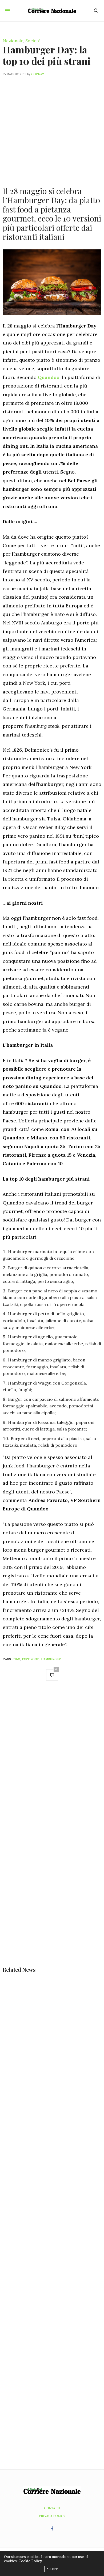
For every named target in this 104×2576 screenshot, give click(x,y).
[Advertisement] (52, 128)
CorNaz (38, 74)
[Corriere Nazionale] (52, 11)
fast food (31, 1659)
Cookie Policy (30, 2561)
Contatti (52, 2508)
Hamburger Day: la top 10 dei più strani (47, 55)
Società (33, 41)
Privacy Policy (52, 2516)
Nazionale (13, 41)
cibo (16, 1659)
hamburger (51, 1659)
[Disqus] (52, 1760)
